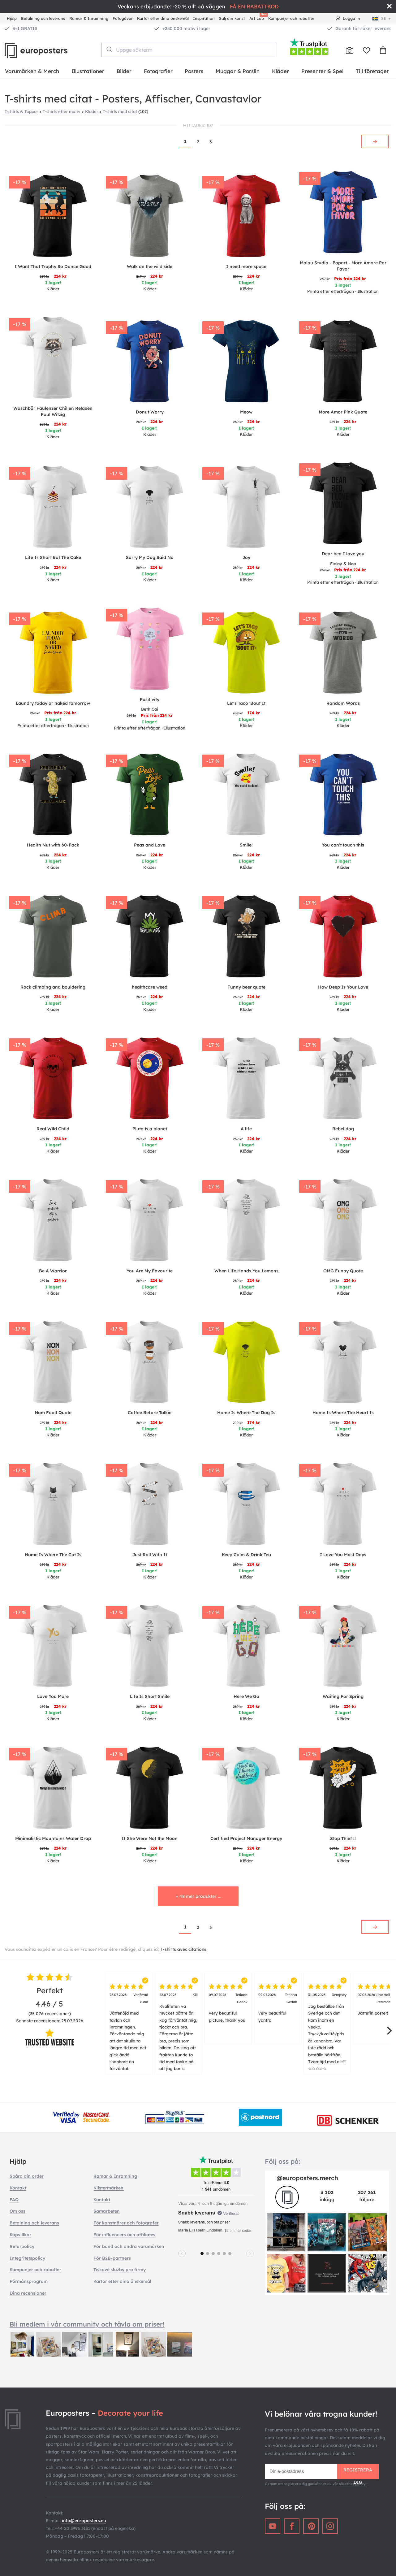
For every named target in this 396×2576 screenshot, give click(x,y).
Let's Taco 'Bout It (246, 703)
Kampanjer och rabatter (291, 18)
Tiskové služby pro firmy (120, 2270)
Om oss (17, 2211)
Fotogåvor (123, 18)
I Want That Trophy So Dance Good (53, 266)
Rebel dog (343, 1129)
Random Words (343, 703)
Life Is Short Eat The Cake (53, 557)
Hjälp (12, 18)
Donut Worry (150, 412)
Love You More (53, 1696)
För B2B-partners (112, 2258)
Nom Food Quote (53, 1413)
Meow (246, 412)
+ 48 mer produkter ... (198, 1896)
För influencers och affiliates (124, 2235)
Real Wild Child (53, 1129)
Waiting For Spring (343, 1696)
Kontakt (18, 2188)
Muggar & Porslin (238, 71)
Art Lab (258, 17)
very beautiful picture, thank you (228, 2007)
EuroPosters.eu (46, 50)
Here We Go (246, 1696)
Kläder (280, 71)
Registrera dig (358, 2473)
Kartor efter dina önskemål (163, 18)
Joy (246, 557)
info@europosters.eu (84, 2521)
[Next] (389, 2031)
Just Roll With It (150, 1555)
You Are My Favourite (150, 1271)
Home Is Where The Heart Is (343, 1413)
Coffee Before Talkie (150, 1413)
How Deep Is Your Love (343, 987)
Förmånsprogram (29, 2281)
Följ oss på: (282, 2161)
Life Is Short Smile (150, 1696)
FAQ (14, 2200)
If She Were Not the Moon (150, 1838)
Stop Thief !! (343, 1838)
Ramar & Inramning (89, 18)
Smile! (246, 845)
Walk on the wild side (150, 266)
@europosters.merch (307, 2178)
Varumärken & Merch (32, 71)
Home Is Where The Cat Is (53, 1555)
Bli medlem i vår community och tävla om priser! (87, 2324)
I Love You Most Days (343, 1555)
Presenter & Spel (322, 71)
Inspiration (204, 18)
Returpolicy (22, 2246)
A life (246, 1129)
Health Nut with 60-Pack (53, 845)
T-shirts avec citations (183, 1949)
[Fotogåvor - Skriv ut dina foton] (350, 50)
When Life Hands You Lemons (246, 1271)
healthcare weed (150, 987)
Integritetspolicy (27, 2258)
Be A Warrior (53, 1271)
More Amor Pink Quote (343, 412)
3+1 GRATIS (25, 28)
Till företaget (372, 71)
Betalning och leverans (43, 18)
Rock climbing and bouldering (53, 987)
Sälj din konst (232, 18)
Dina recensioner (28, 2293)
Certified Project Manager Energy (246, 1838)
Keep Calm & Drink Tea (246, 1555)
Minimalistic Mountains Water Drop (53, 1838)
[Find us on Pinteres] (311, 2526)
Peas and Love (150, 845)
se (384, 18)
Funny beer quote (246, 987)
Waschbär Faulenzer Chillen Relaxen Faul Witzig (53, 411)
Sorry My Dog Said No (150, 557)
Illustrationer (88, 71)
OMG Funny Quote (343, 1271)
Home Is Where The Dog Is (246, 1413)
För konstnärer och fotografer (126, 2223)
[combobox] (188, 50)
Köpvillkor (20, 2235)
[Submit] (109, 49)
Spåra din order (27, 2176)
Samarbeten (107, 2211)
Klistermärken (108, 2188)
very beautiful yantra (278, 2007)
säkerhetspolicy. (353, 2484)
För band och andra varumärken (129, 2246)
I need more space (246, 266)
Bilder (124, 71)
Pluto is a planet (150, 1129)
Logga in (351, 18)
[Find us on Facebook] (292, 2526)
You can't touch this (343, 845)
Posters (194, 71)
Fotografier (158, 71)
